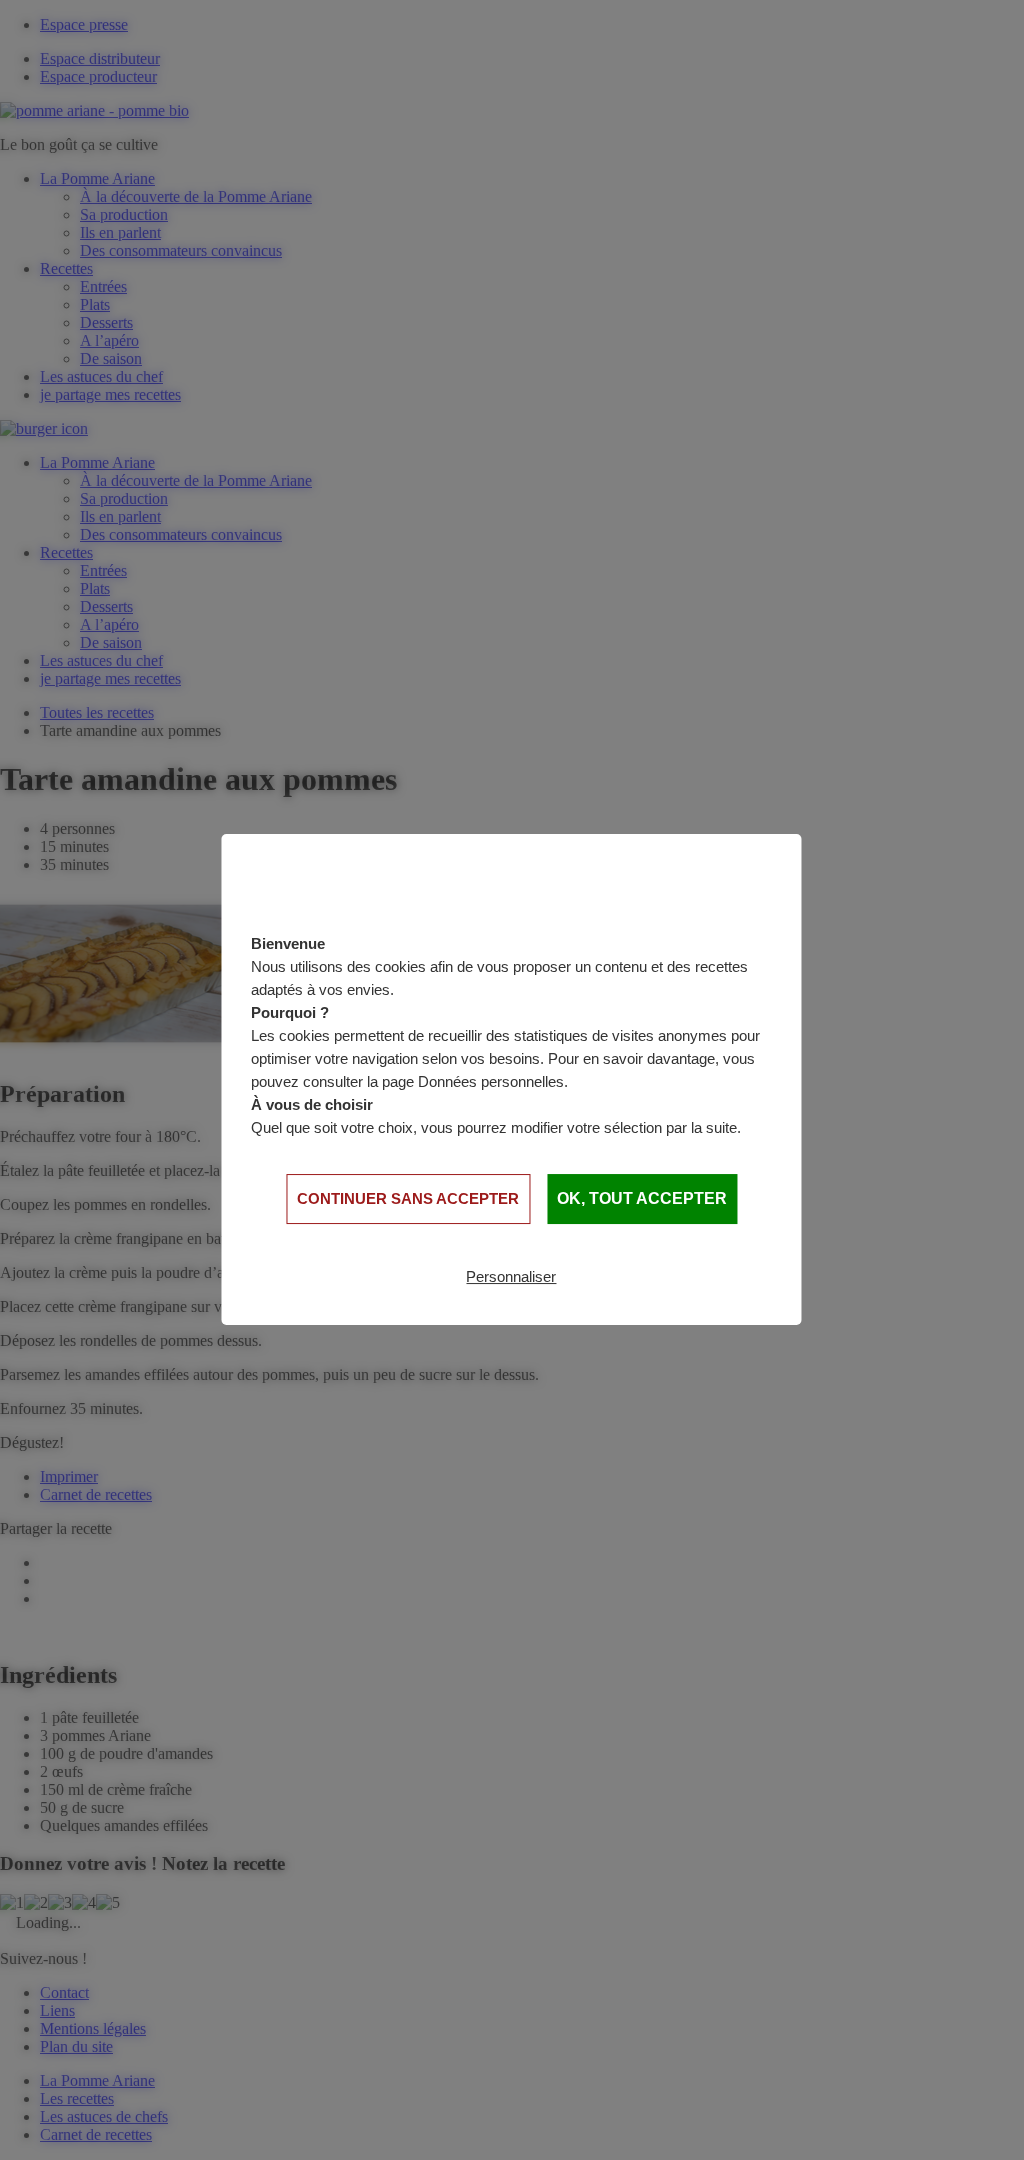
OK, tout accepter (642, 1198)
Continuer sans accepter (408, 1198)
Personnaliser (511, 1276)
